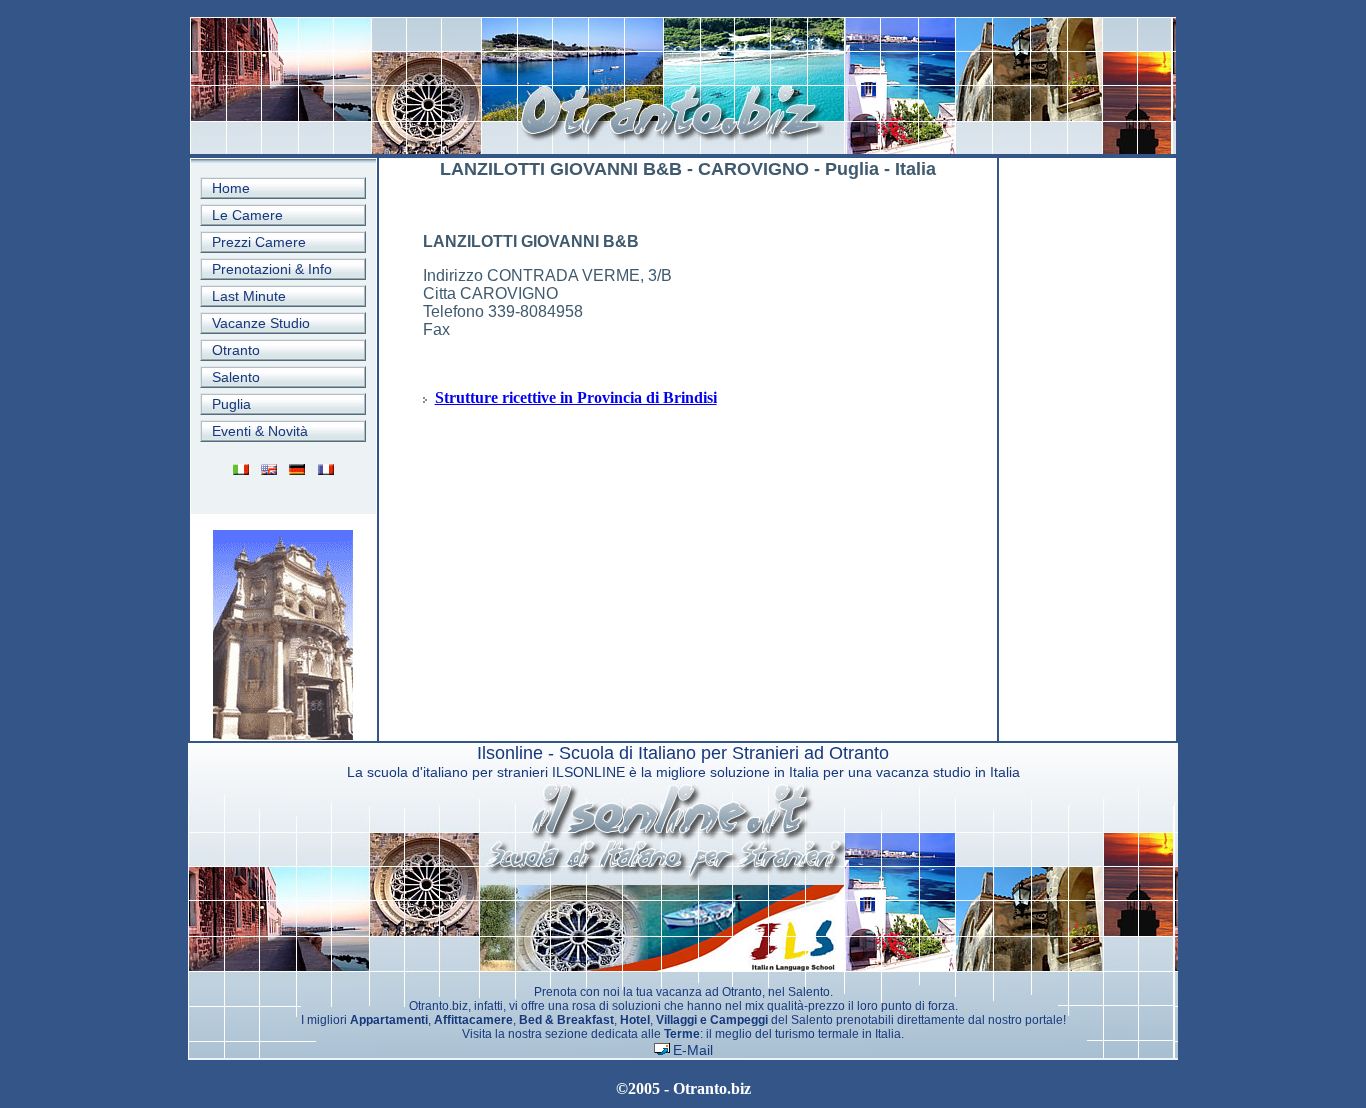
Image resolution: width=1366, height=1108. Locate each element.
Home (231, 188)
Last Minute (249, 296)
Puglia (231, 404)
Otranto (236, 350)
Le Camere (247, 215)
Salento (236, 377)
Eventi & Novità (260, 431)
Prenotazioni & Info (272, 269)
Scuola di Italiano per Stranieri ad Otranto (724, 753)
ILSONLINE (588, 772)
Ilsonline (510, 753)
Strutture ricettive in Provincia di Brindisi (576, 397)
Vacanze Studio (261, 323)
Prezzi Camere (259, 242)
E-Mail (693, 1050)
